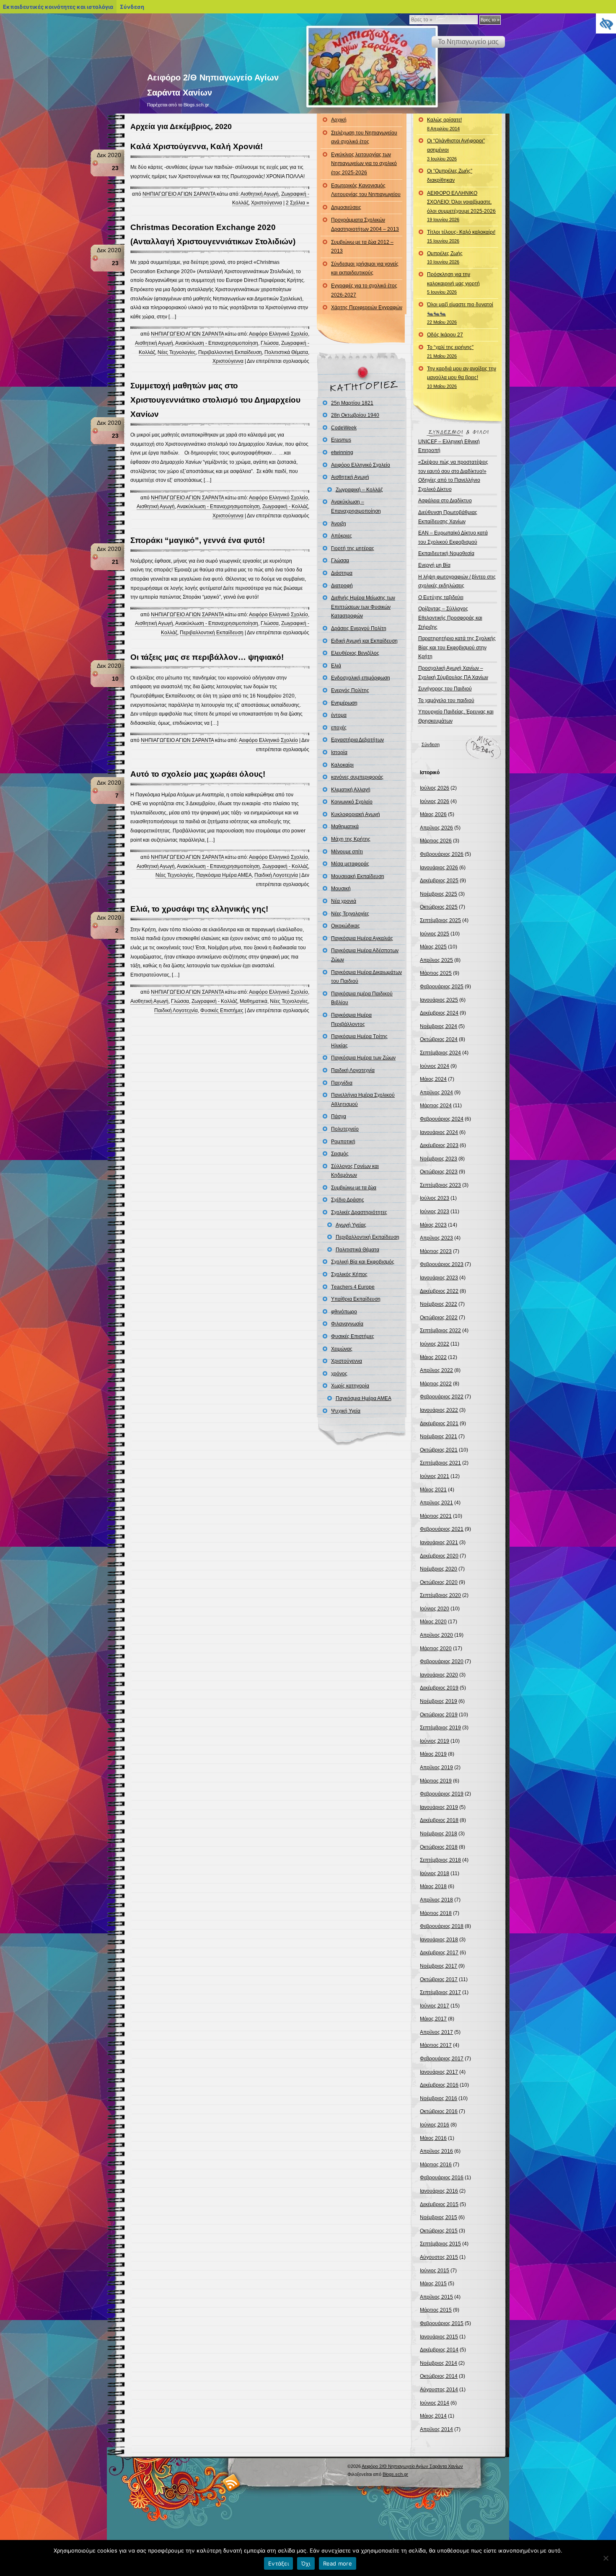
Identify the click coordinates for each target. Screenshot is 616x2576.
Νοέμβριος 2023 (439, 1159)
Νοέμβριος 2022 (439, 1304)
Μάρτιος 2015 (436, 2310)
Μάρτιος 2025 (436, 973)
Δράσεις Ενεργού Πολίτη (359, 628)
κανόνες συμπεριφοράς (357, 777)
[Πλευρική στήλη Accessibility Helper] (606, 23)
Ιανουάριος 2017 (439, 2072)
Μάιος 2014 (433, 2416)
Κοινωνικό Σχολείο (352, 802)
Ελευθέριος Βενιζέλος (355, 653)
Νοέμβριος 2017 (439, 1966)
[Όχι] (606, 2558)
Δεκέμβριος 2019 (439, 1688)
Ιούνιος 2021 (435, 1476)
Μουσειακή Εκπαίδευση (358, 876)
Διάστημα (342, 573)
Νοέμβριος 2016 (439, 2098)
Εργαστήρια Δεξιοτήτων (357, 740)
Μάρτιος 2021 (436, 1516)
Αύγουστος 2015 (439, 2257)
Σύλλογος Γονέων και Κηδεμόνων (355, 1171)
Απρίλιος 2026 (436, 828)
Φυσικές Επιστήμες (222, 1010)
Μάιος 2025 (433, 947)
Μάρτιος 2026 (436, 841)
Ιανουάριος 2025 (439, 1000)
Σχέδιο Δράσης (348, 1200)
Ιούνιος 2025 (435, 934)
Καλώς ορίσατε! (444, 124)
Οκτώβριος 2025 (439, 907)
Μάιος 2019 (433, 1754)
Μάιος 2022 (433, 1357)
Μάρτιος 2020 (436, 1648)
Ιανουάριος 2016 (439, 2191)
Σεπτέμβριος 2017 (440, 1992)
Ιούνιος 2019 (435, 1741)
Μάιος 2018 (433, 1886)
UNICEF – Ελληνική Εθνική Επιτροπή (449, 446)
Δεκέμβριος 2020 (439, 1556)
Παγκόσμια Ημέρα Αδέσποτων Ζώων (365, 955)
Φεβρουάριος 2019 (442, 1794)
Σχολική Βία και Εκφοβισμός (363, 1262)
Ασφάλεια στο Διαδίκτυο (445, 501)
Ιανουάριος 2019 (439, 1807)
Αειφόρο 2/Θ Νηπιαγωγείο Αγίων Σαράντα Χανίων (412, 2466)
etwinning (342, 452)
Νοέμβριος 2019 (439, 1701)
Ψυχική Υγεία (346, 1411)
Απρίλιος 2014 (436, 2429)
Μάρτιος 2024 (436, 1106)
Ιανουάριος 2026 (439, 868)
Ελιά (336, 666)
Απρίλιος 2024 (436, 1093)
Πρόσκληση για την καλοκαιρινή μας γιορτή (453, 283)
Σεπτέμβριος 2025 (440, 920)
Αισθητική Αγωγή (260, 194)
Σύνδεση (431, 744)
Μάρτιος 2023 (436, 1251)
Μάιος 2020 (433, 1622)
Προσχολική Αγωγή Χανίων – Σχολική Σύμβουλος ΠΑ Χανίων (453, 673)
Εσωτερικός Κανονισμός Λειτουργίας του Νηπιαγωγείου (366, 190)
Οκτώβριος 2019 (439, 1715)
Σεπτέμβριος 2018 (440, 1860)
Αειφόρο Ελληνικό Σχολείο (278, 334)
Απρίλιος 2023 (436, 1238)
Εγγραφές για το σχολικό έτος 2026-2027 (364, 290)
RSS (232, 2482)
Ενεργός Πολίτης (350, 690)
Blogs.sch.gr (395, 2474)
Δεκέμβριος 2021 (439, 1424)
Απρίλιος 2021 (436, 1503)
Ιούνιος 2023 (435, 1212)
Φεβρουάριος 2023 (442, 1264)
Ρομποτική (343, 1142)
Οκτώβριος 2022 (439, 1318)
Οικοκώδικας (346, 926)
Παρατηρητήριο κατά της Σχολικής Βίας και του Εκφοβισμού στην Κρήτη (457, 647)
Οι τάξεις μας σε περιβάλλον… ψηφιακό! (207, 657)
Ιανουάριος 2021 (439, 1542)
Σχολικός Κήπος (349, 1274)
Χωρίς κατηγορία (350, 1386)
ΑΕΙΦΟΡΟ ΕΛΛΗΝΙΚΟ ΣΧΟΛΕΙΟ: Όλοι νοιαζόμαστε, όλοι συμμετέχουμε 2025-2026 (461, 206)
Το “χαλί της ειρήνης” (450, 351)
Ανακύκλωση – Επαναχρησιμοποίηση (356, 506)
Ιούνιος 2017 (435, 2006)
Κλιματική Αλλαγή (351, 790)
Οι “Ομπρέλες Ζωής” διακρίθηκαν (450, 176)
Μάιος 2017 (433, 2019)
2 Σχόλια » (298, 203)
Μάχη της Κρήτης (351, 839)
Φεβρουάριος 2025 (442, 987)
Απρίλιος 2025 (436, 960)
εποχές (339, 728)
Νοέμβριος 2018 (439, 1834)
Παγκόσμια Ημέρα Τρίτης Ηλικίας (359, 1041)
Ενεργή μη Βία (434, 565)
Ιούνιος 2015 (435, 2271)
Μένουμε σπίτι (347, 852)
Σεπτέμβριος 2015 (440, 2244)
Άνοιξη (339, 524)
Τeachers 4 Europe (353, 1287)
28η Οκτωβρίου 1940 (355, 415)
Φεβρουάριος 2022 (442, 1397)
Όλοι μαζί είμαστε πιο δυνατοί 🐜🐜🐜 (460, 313)
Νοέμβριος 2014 (439, 2363)
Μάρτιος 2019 (436, 1781)
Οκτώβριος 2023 (439, 1172)
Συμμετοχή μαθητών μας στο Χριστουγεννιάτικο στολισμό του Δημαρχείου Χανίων (215, 400)
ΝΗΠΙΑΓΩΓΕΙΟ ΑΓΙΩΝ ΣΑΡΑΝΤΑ (179, 194)
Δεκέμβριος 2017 (439, 1953)
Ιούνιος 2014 (435, 2403)
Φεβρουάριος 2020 (442, 1661)
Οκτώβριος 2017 (439, 1979)
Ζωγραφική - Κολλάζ (285, 506)
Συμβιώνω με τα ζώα (354, 1188)
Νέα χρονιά (344, 901)
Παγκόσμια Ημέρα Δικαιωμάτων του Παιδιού (366, 977)
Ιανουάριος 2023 (439, 1278)
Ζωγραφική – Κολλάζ (359, 490)
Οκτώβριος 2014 (439, 2376)
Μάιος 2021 (433, 1490)
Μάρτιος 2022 (436, 1384)
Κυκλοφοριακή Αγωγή (356, 814)
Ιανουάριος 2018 (439, 1940)
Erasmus (341, 440)
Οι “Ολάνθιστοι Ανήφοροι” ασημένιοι (456, 149)
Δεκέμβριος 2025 (439, 881)
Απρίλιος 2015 (436, 2297)
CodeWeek (344, 428)
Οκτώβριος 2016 (439, 2111)
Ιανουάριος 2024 (439, 1132)
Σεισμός (340, 1154)
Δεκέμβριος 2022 (439, 1291)
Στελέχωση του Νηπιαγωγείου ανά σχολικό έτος (364, 137)
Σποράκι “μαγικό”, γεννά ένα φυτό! (198, 540)
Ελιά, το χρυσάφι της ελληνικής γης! (199, 909)
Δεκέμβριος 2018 (439, 1820)
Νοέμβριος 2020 (439, 1569)
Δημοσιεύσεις (346, 207)
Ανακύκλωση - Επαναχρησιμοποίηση (217, 343)
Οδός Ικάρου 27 (445, 335)
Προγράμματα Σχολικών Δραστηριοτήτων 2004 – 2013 (365, 225)
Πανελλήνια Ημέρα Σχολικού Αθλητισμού (363, 1100)
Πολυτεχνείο (345, 1129)
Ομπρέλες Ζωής (445, 258)
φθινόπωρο (344, 1312)
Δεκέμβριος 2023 (439, 1145)
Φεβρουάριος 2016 (442, 2178)
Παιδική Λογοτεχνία (276, 875)
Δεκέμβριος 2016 (439, 2085)
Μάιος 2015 (433, 2284)
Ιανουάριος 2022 (439, 1410)
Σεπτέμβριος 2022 (440, 1331)
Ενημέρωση (344, 703)
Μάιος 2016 (433, 2138)
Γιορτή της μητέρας (353, 548)
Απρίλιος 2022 (436, 1370)
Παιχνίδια (342, 1083)
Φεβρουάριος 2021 (442, 1529)
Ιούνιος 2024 (435, 1066)
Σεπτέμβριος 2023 (440, 1185)
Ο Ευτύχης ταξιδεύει (441, 597)
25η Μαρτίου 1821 (352, 403)
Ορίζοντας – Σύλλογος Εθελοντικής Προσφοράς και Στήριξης (450, 618)
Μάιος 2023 (433, 1225)
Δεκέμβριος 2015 (439, 2204)
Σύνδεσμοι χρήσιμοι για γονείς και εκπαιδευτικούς (365, 269)
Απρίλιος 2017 (436, 2032)
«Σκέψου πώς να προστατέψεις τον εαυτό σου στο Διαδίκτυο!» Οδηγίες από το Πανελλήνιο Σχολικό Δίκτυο (453, 476)
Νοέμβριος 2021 (439, 1437)
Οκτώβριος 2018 (439, 1847)
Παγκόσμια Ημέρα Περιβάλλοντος (351, 1020)
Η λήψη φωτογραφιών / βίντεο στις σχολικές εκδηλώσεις (457, 581)
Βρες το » (490, 20)
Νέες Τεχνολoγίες (177, 352)
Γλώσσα (270, 343)
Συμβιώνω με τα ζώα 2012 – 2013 (362, 247)
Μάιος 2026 (433, 814)
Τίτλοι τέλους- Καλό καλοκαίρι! (461, 236)
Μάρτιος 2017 (436, 2045)
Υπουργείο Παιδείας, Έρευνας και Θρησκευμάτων (456, 716)
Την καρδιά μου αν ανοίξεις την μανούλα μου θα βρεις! (462, 377)
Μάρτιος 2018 (436, 1913)
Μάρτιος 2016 (436, 2165)
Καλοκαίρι (342, 765)
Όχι (306, 2563)
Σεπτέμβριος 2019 (440, 1728)
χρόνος (339, 1374)
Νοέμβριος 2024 (439, 1026)
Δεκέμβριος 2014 (439, 2350)
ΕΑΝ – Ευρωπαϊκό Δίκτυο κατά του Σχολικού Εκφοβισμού (453, 537)
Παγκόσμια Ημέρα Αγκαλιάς (362, 938)
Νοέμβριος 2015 (439, 2217)
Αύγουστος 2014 (439, 2390)
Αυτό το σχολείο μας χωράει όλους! (198, 774)
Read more (338, 2563)
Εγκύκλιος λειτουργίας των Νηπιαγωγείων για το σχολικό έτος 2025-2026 (364, 164)
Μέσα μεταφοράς (350, 864)
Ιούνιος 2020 (435, 1609)
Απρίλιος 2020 (436, 1635)
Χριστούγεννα (267, 203)
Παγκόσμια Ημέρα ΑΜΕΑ (224, 875)
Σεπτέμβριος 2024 (440, 1053)
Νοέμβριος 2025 (439, 894)
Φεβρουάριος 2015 (442, 2323)
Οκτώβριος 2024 (439, 1039)
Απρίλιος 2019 (436, 1767)
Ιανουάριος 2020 (439, 1675)
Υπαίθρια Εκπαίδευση (356, 1299)
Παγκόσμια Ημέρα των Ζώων (363, 1058)
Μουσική (341, 889)
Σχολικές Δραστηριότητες (359, 1212)
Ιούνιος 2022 (435, 1344)
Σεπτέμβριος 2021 (440, 1463)
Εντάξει (278, 2563)
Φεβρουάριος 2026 (442, 854)
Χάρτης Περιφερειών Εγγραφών (367, 307)
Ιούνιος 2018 (435, 1873)
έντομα (339, 715)
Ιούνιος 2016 (435, 2125)
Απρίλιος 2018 (436, 1900)
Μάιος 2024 (433, 1079)
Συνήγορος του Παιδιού (445, 689)
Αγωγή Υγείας (351, 1225)
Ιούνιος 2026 (435, 801)
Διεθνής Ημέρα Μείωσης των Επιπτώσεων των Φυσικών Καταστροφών (363, 607)
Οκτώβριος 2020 (439, 1582)
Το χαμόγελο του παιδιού (446, 700)
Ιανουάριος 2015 (439, 2337)
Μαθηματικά (254, 1001)
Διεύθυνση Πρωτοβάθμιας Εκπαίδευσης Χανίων (448, 517)
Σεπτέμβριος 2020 (440, 1595)
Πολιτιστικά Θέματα (286, 352)
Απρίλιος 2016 (436, 2151)
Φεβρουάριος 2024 (442, 1119)
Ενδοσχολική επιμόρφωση (361, 678)
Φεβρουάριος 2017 (442, 2059)
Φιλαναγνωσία (347, 1324)
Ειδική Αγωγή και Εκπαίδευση (364, 641)
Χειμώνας (342, 1349)
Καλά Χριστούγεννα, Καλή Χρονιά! (197, 146)
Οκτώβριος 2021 (439, 1450)
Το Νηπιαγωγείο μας (468, 42)
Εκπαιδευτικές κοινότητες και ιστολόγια (58, 7)
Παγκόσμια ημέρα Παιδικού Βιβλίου (362, 998)
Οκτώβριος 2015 (439, 2231)
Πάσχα (339, 1116)
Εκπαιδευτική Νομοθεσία (446, 553)
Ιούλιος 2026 (435, 788)
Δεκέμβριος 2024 (439, 1013)
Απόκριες (342, 536)
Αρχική (339, 120)
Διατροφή (342, 586)
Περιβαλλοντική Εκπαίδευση (230, 352)
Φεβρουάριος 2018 (442, 1926)
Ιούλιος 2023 (435, 1198)
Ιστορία (339, 752)
